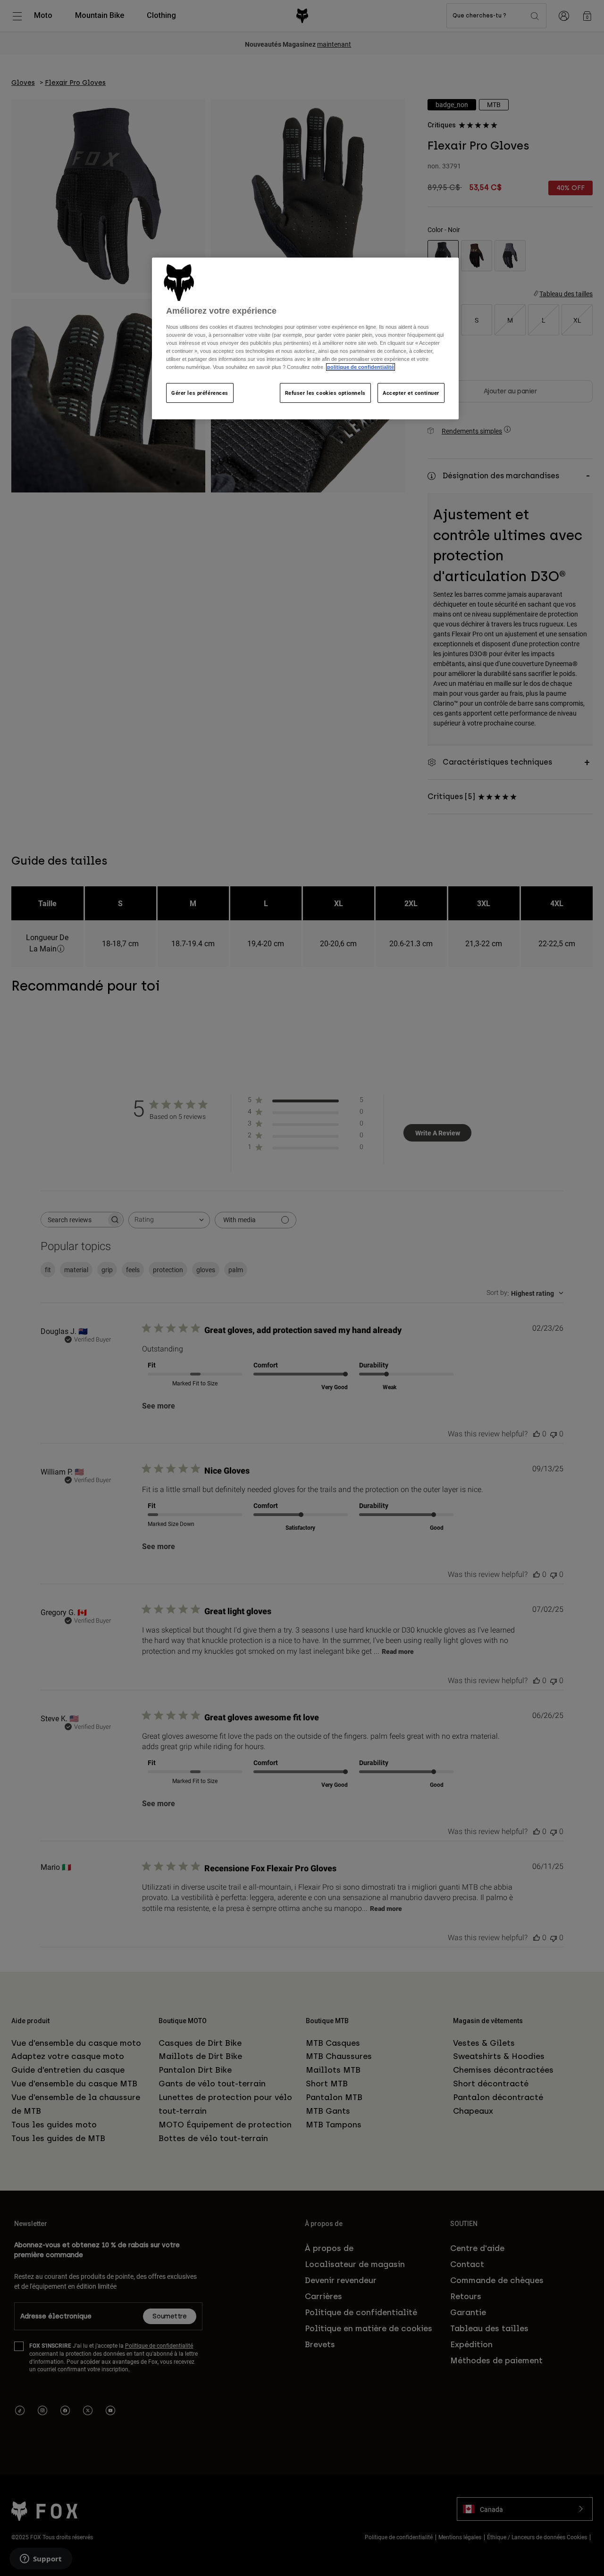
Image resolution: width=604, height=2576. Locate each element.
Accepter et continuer (411, 393)
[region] (305, 338)
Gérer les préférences (200, 393)
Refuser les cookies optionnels (325, 393)
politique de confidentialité (361, 367)
